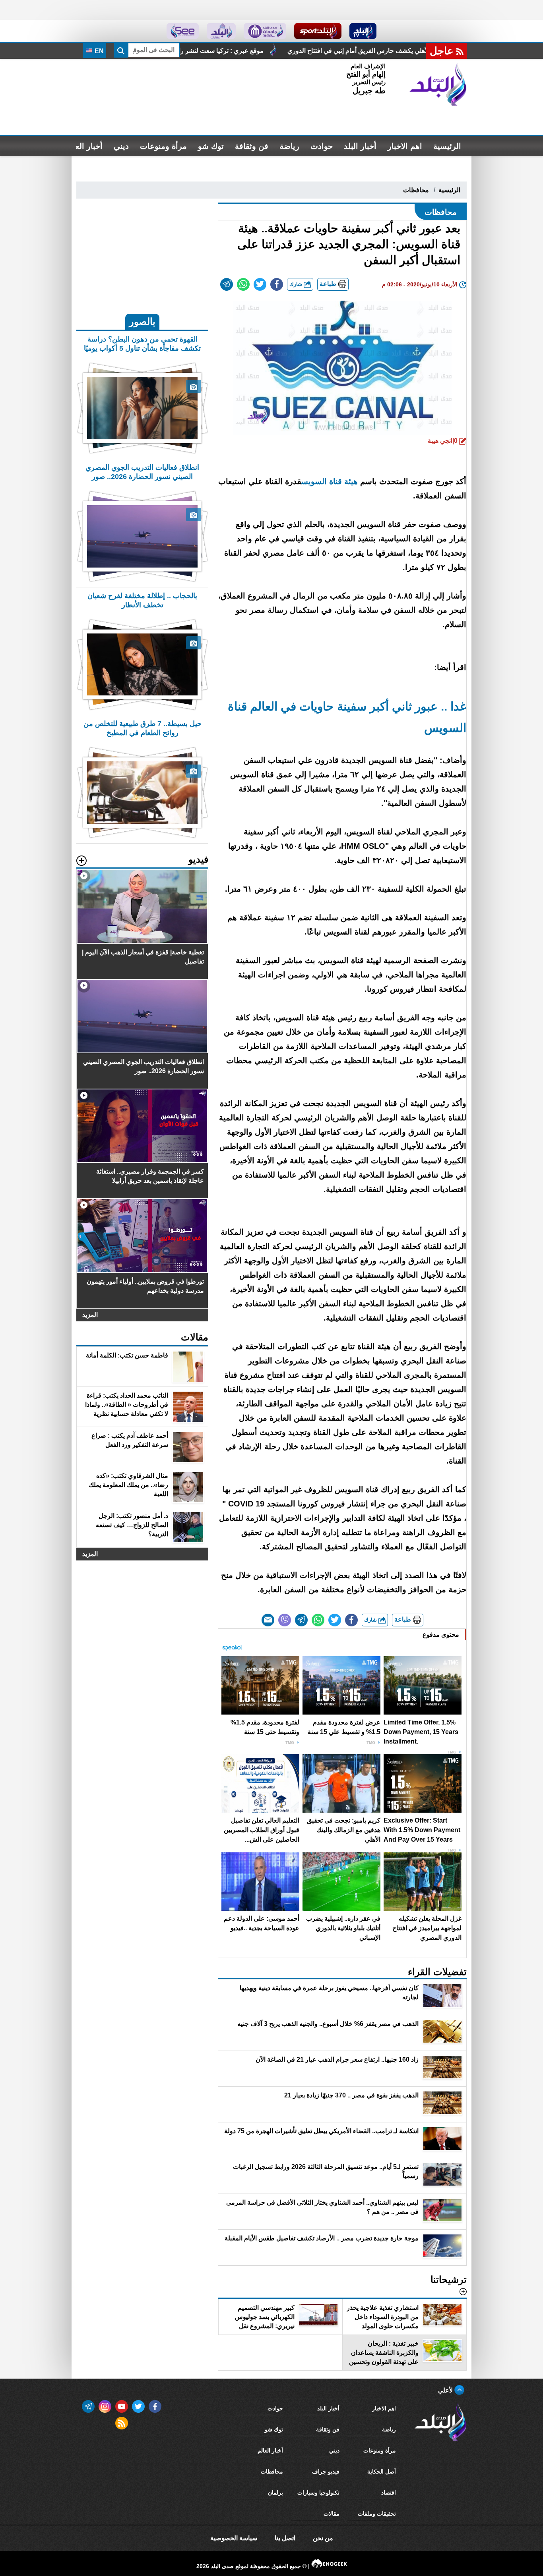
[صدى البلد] (438, 85)
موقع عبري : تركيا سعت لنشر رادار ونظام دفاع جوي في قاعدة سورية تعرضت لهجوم (314, 51)
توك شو (211, 146)
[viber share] (285, 1620)
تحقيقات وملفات (377, 2514)
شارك (297, 284)
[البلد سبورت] (318, 31)
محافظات (416, 190)
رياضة (289, 146)
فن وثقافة (252, 146)
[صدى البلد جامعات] (265, 31)
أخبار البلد (360, 146)
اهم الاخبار (405, 146)
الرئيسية (447, 146)
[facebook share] (277, 284)
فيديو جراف (326, 2472)
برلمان (275, 2493)
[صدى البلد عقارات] (221, 31)
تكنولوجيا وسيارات (318, 2493)
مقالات (332, 2514)
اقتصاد (389, 2493)
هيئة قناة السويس (330, 481)
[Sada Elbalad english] (183, 31)
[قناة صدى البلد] (363, 31)
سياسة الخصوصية (234, 2538)
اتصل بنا (285, 2538)
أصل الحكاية (382, 2472)
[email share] (227, 284)
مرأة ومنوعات (163, 146)
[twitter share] (260, 284)
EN (98, 51)
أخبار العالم (84, 146)
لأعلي (446, 2390)
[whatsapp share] (243, 284)
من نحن (323, 2538)
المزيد (90, 1315)
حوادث (322, 146)
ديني (121, 146)
